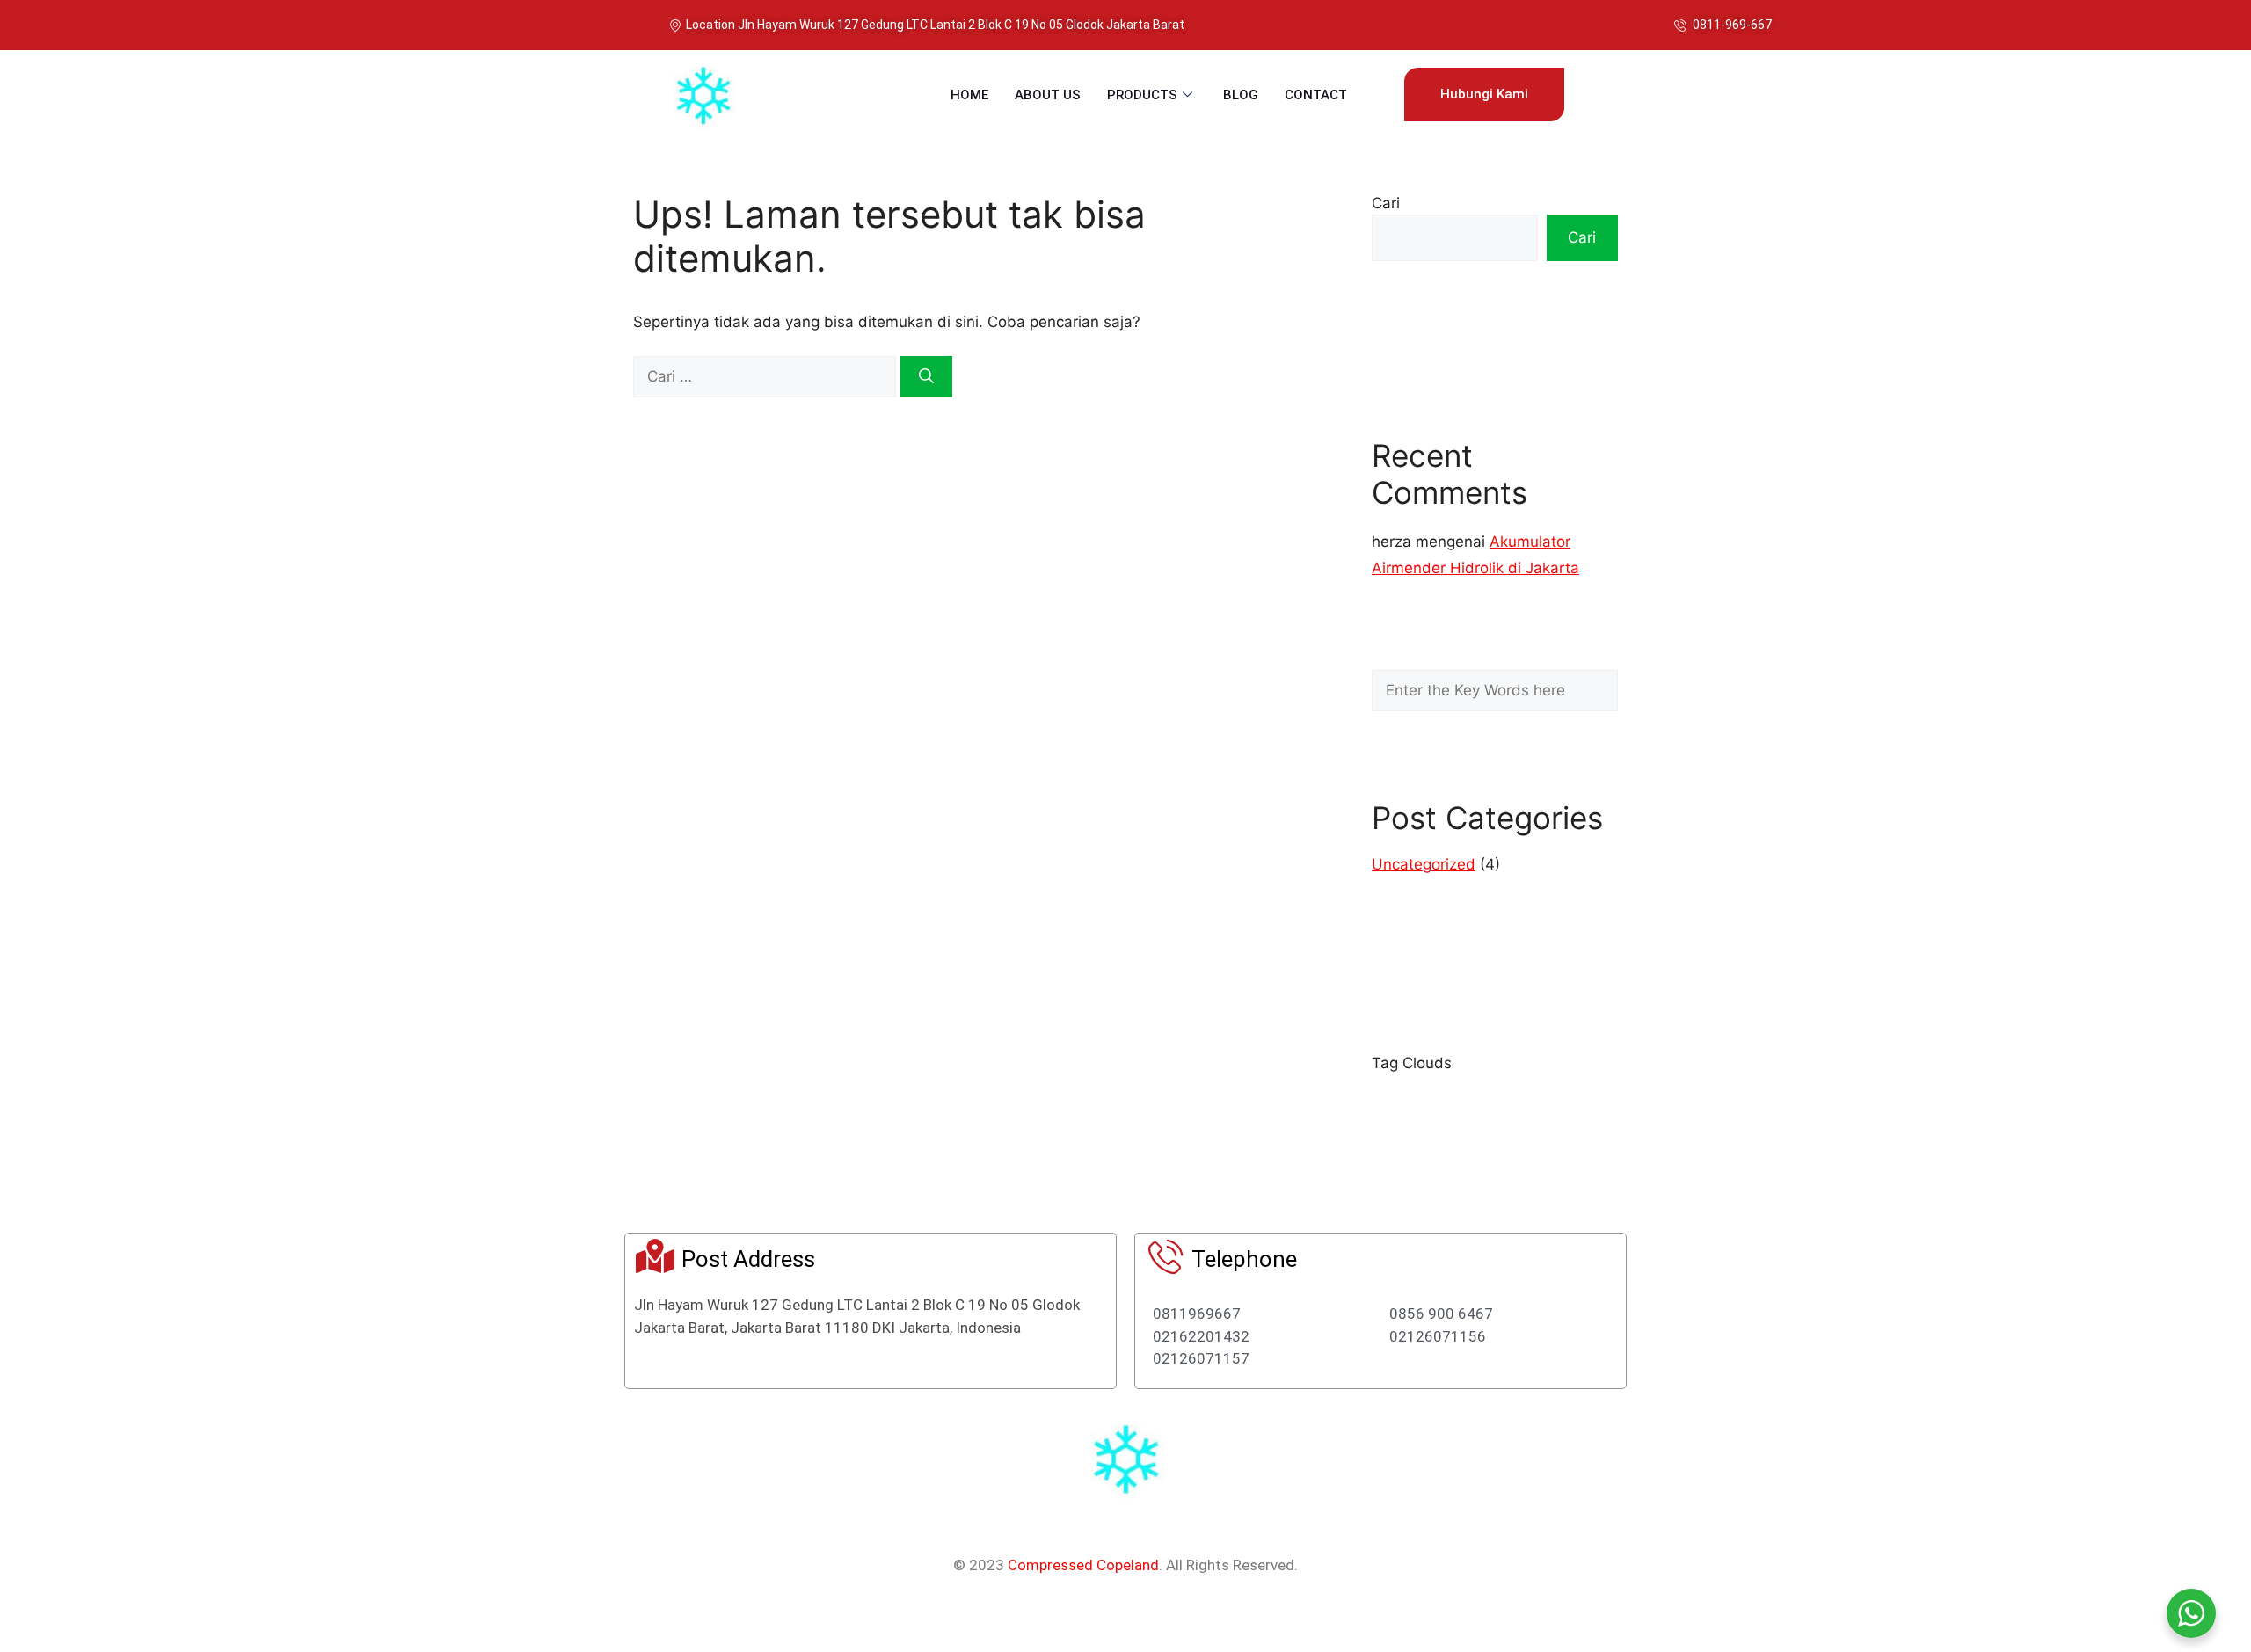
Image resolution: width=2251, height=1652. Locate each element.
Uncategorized (1424, 864)
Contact (1316, 95)
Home (969, 95)
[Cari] (926, 377)
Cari (1386, 203)
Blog (1241, 95)
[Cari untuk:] (767, 376)
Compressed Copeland (1083, 1565)
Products (1142, 95)
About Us (1048, 95)
